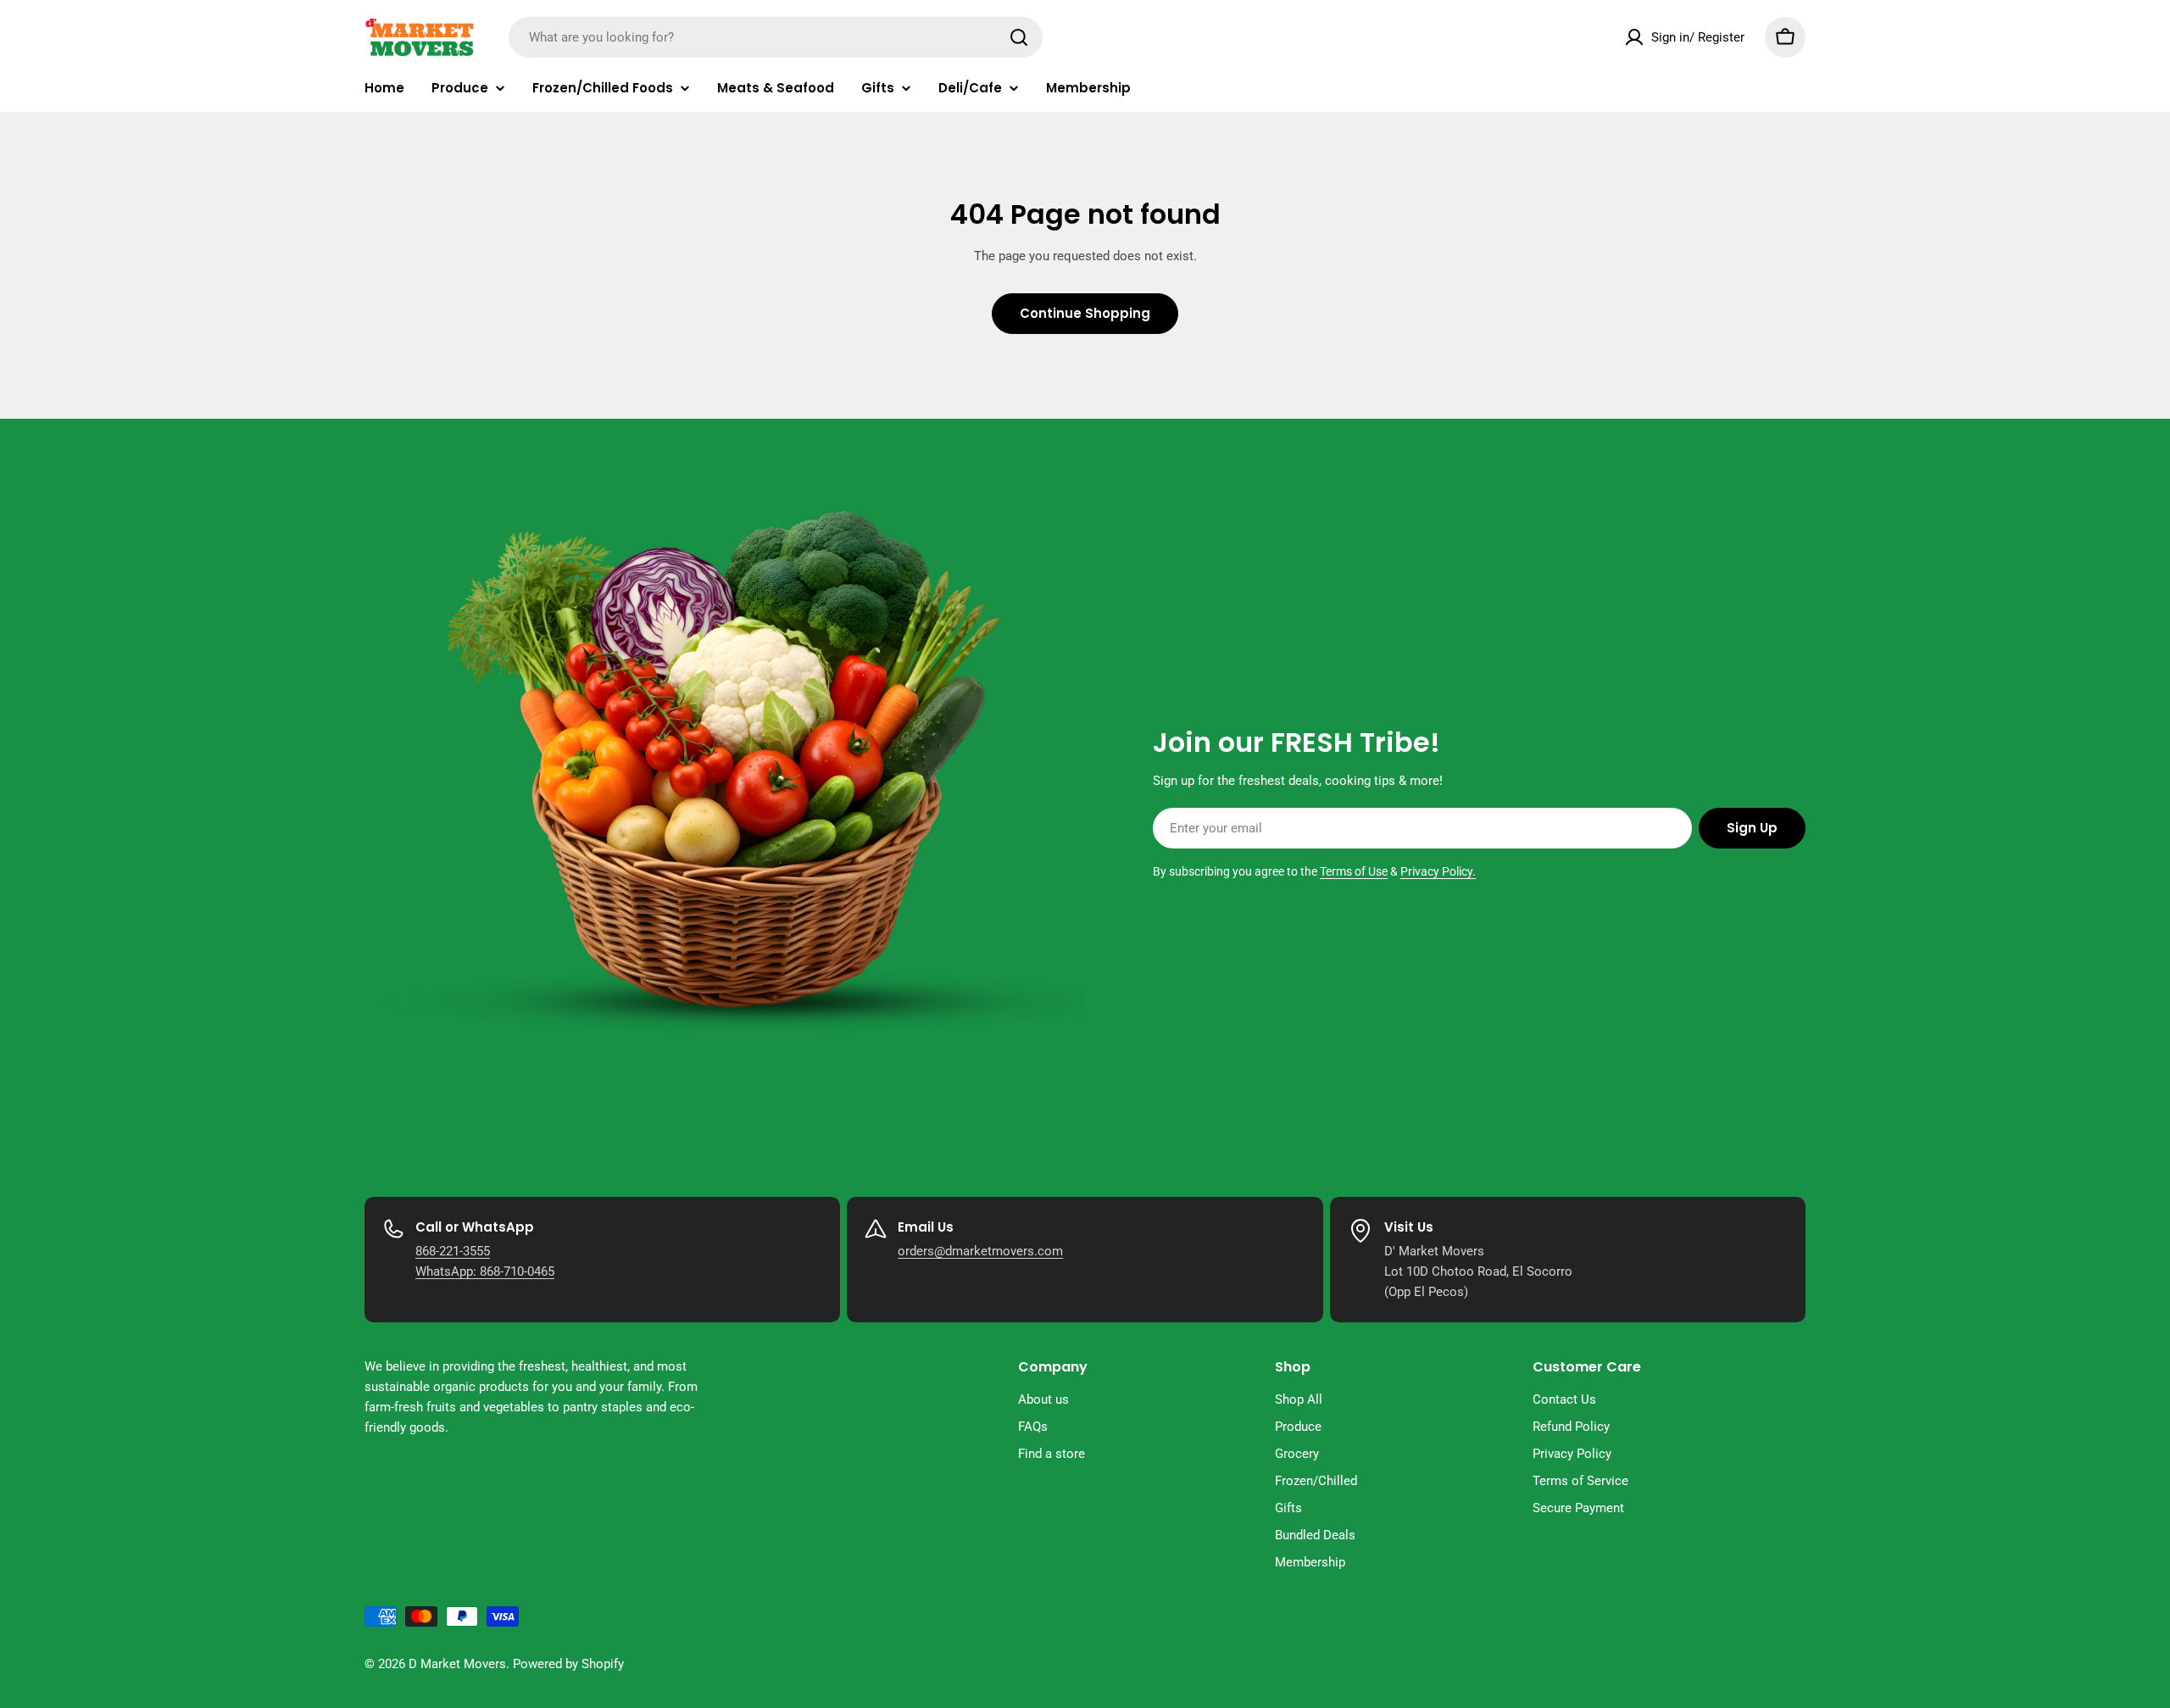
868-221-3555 (453, 1251)
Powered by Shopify (568, 1664)
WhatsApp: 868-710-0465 (485, 1271)
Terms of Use (1354, 871)
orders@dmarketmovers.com (980, 1251)
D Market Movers (457, 1664)
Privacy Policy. (1438, 871)
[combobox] (776, 37)
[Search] (1019, 37)
